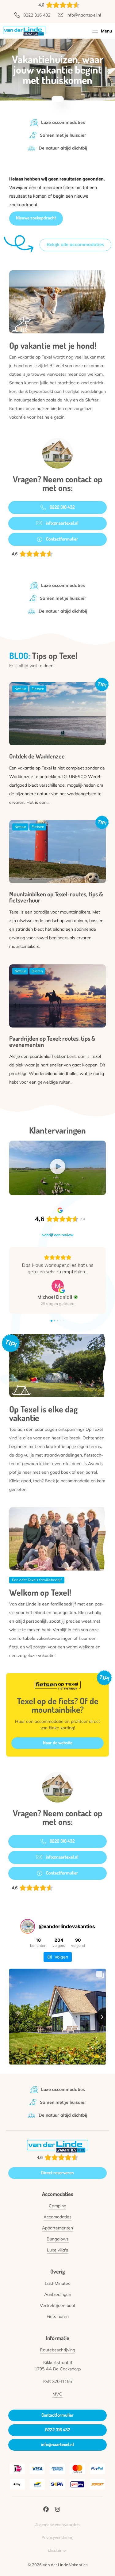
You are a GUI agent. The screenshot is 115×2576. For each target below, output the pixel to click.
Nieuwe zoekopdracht (36, 218)
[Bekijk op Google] (58, 1305)
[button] (58, 1168)
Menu (106, 31)
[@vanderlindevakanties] (28, 1946)
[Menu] (95, 31)
